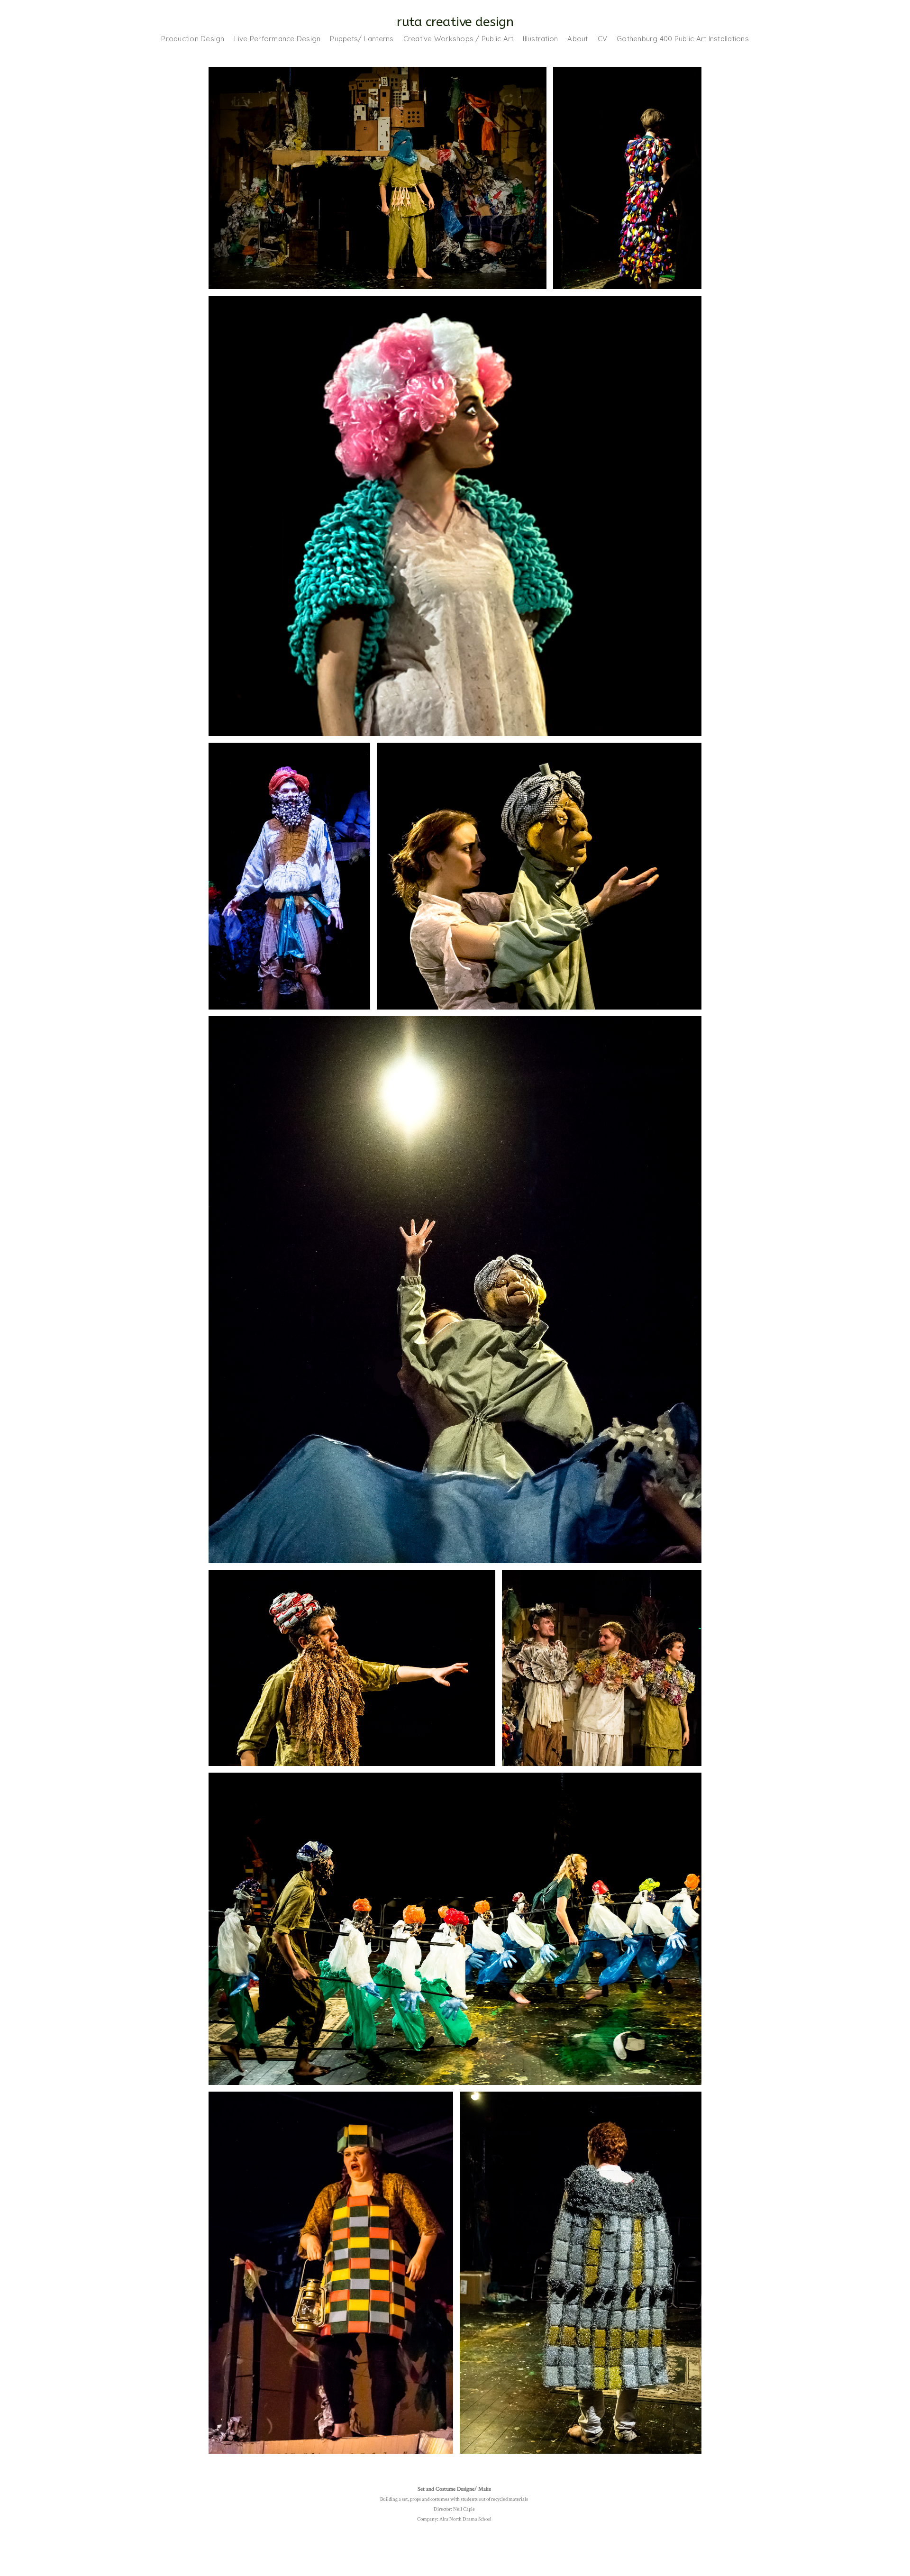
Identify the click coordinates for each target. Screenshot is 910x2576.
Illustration (540, 39)
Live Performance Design (278, 39)
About (578, 39)
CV (603, 39)
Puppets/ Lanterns (362, 39)
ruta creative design (455, 22)
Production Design (193, 39)
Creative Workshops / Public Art (459, 39)
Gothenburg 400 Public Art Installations (683, 39)
